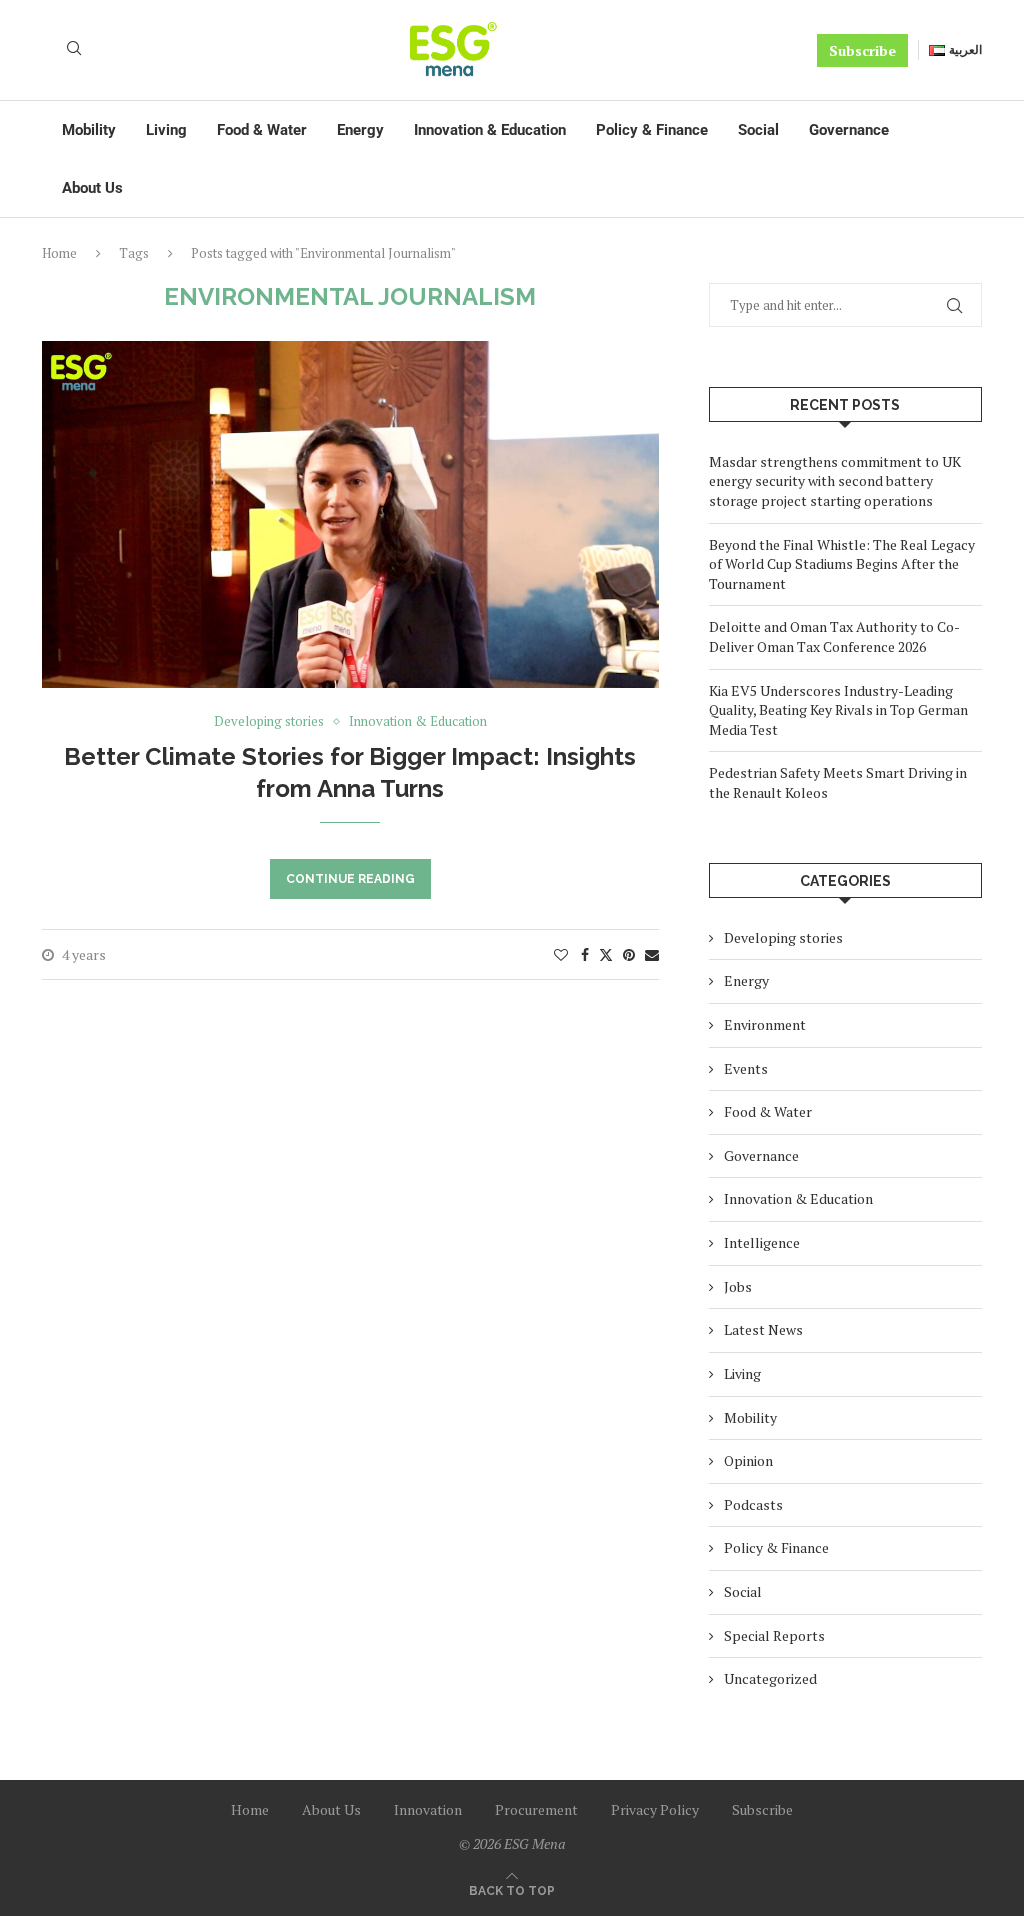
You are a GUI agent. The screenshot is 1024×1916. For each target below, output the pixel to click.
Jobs (738, 1286)
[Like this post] (561, 954)
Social (758, 130)
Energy (360, 130)
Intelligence (762, 1242)
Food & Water (262, 130)
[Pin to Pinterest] (629, 954)
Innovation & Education (490, 130)
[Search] (74, 50)
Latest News (763, 1329)
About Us (92, 188)
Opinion (748, 1460)
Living (166, 130)
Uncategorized (770, 1678)
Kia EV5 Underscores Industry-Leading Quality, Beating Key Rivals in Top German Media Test (838, 710)
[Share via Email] (652, 954)
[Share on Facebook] (585, 954)
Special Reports (774, 1635)
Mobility (89, 130)
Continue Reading (350, 879)
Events (746, 1068)
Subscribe (862, 50)
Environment (765, 1024)
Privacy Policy (655, 1809)
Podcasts (753, 1504)
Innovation (428, 1809)
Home (59, 253)
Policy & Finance (652, 130)
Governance (849, 130)
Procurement (536, 1809)
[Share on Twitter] (606, 954)
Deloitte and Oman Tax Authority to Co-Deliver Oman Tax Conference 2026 (834, 636)
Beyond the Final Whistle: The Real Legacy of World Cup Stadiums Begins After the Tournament (842, 564)
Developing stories (783, 937)
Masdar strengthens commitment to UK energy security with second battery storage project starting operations (835, 481)
